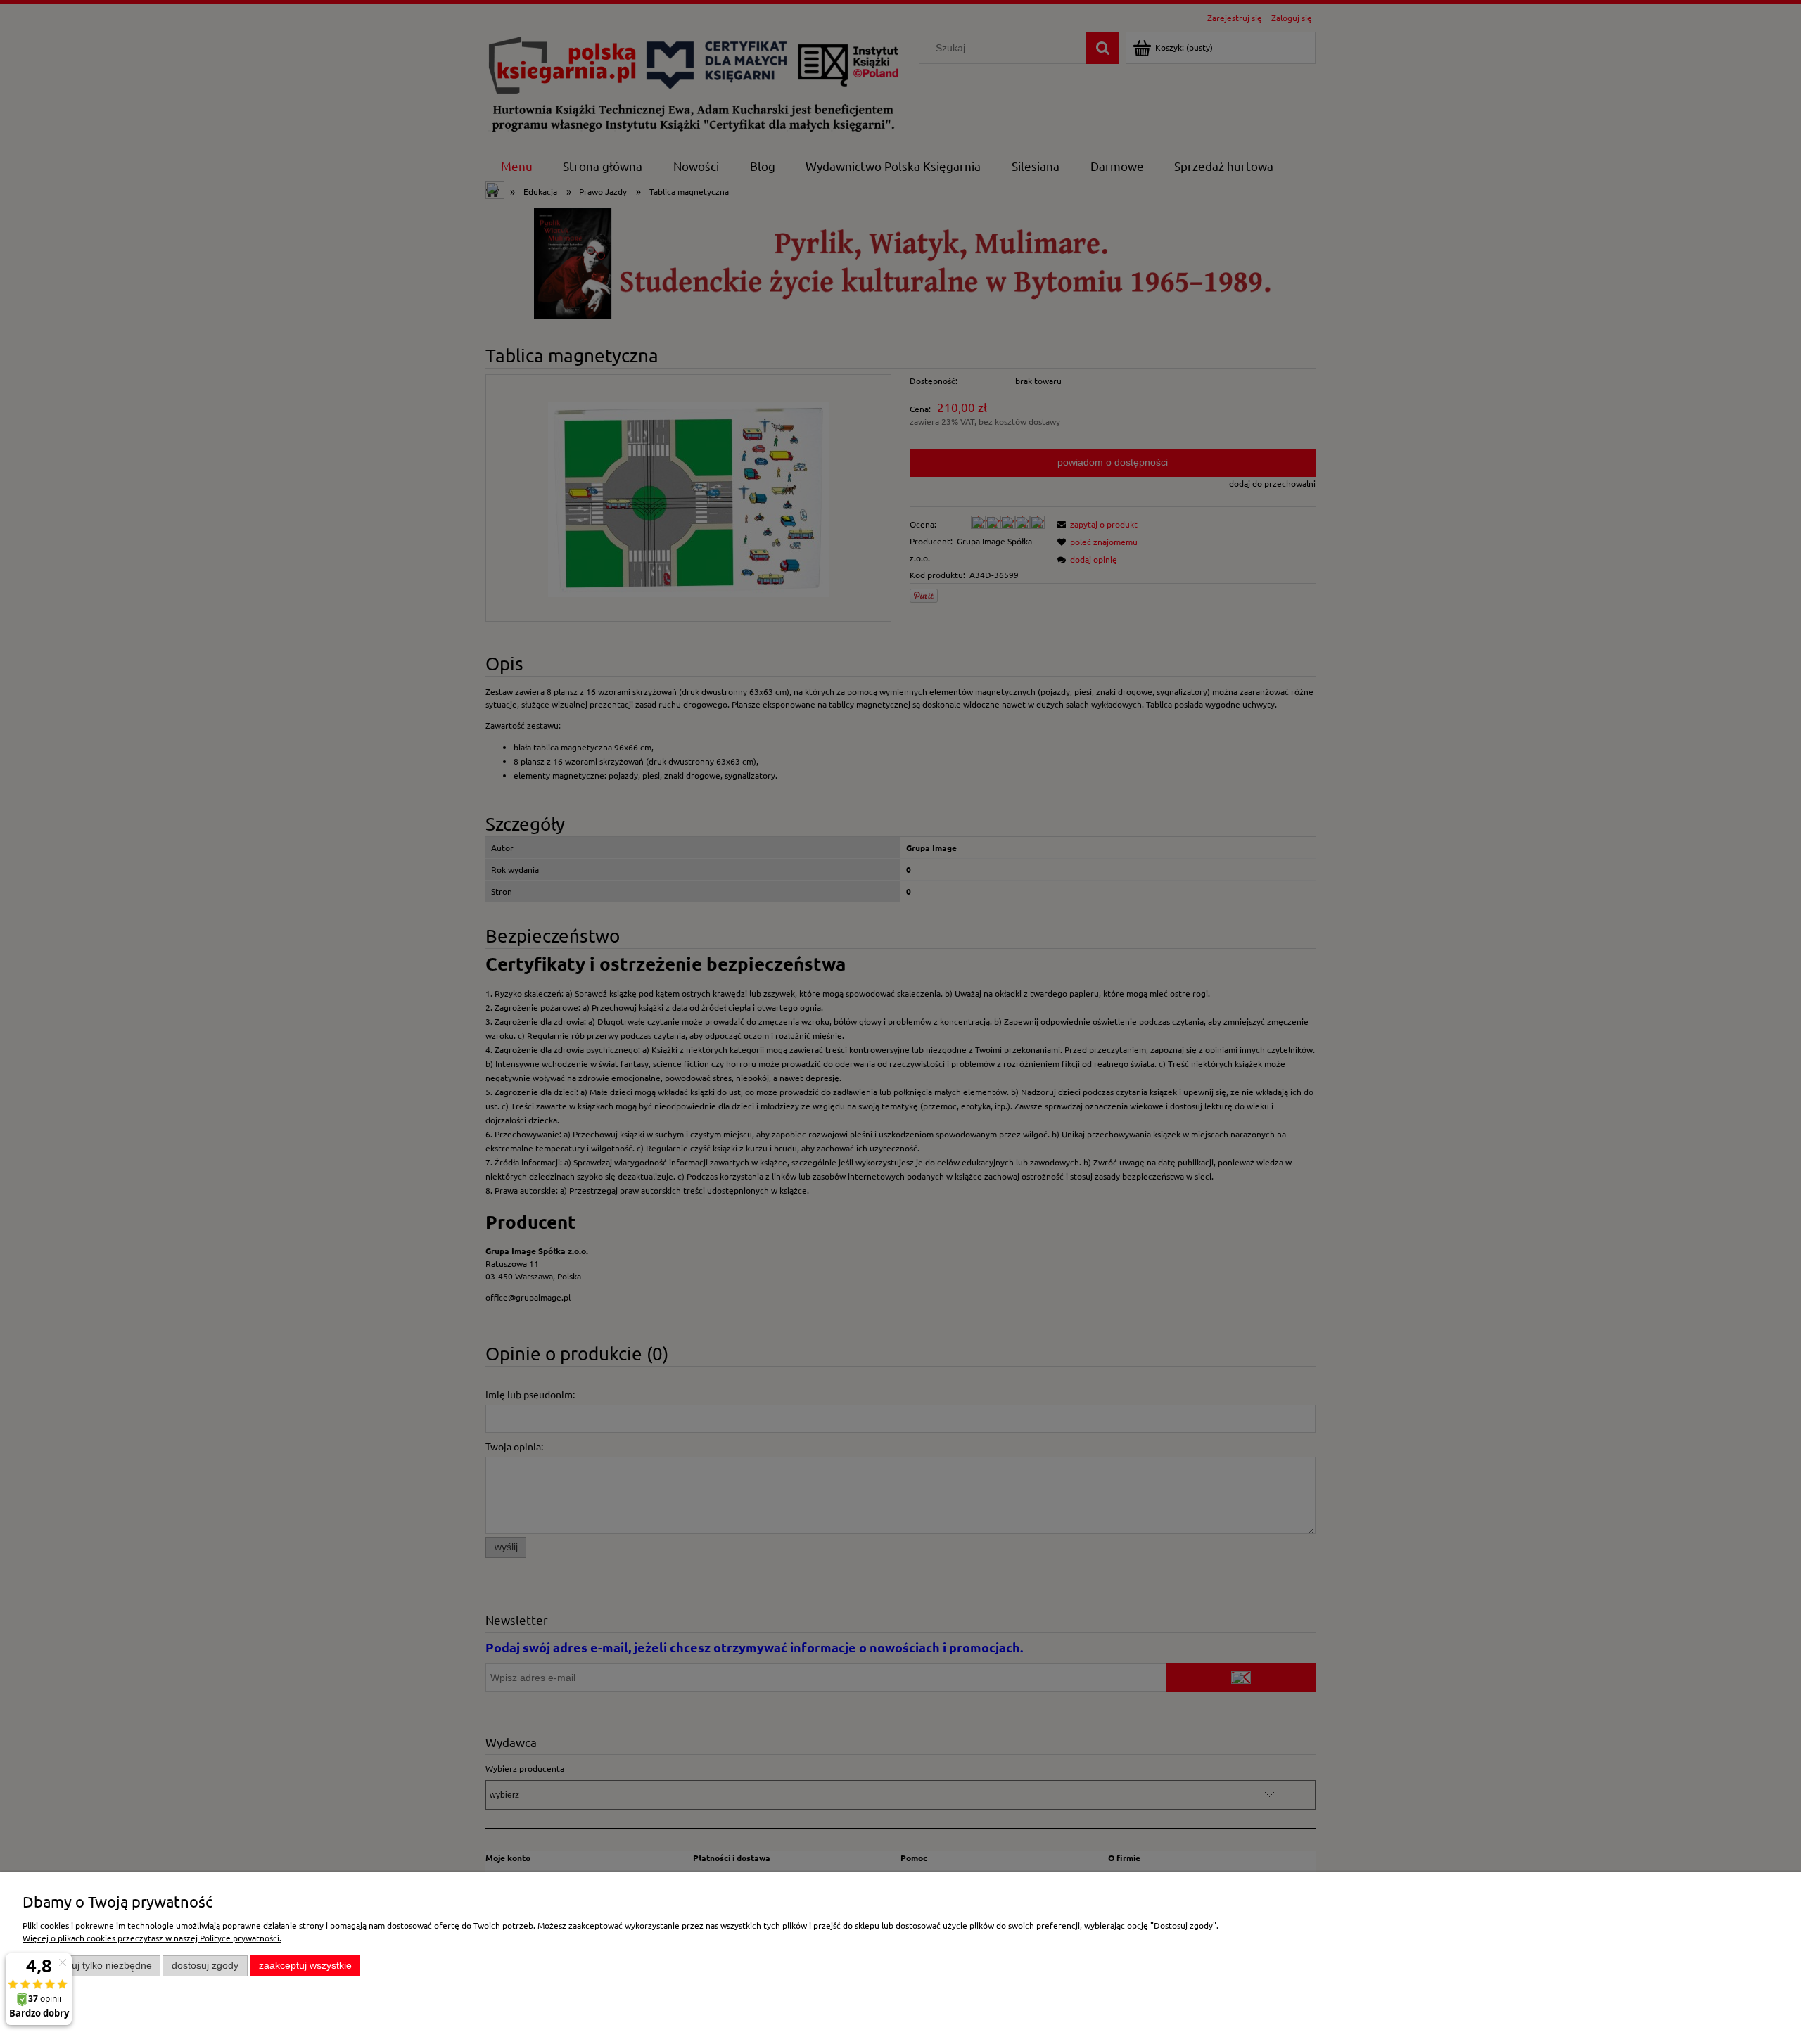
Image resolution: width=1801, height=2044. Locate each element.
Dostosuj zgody (205, 1966)
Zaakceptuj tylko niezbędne (92, 1966)
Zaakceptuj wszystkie (305, 1966)
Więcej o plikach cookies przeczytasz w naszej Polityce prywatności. (152, 1938)
